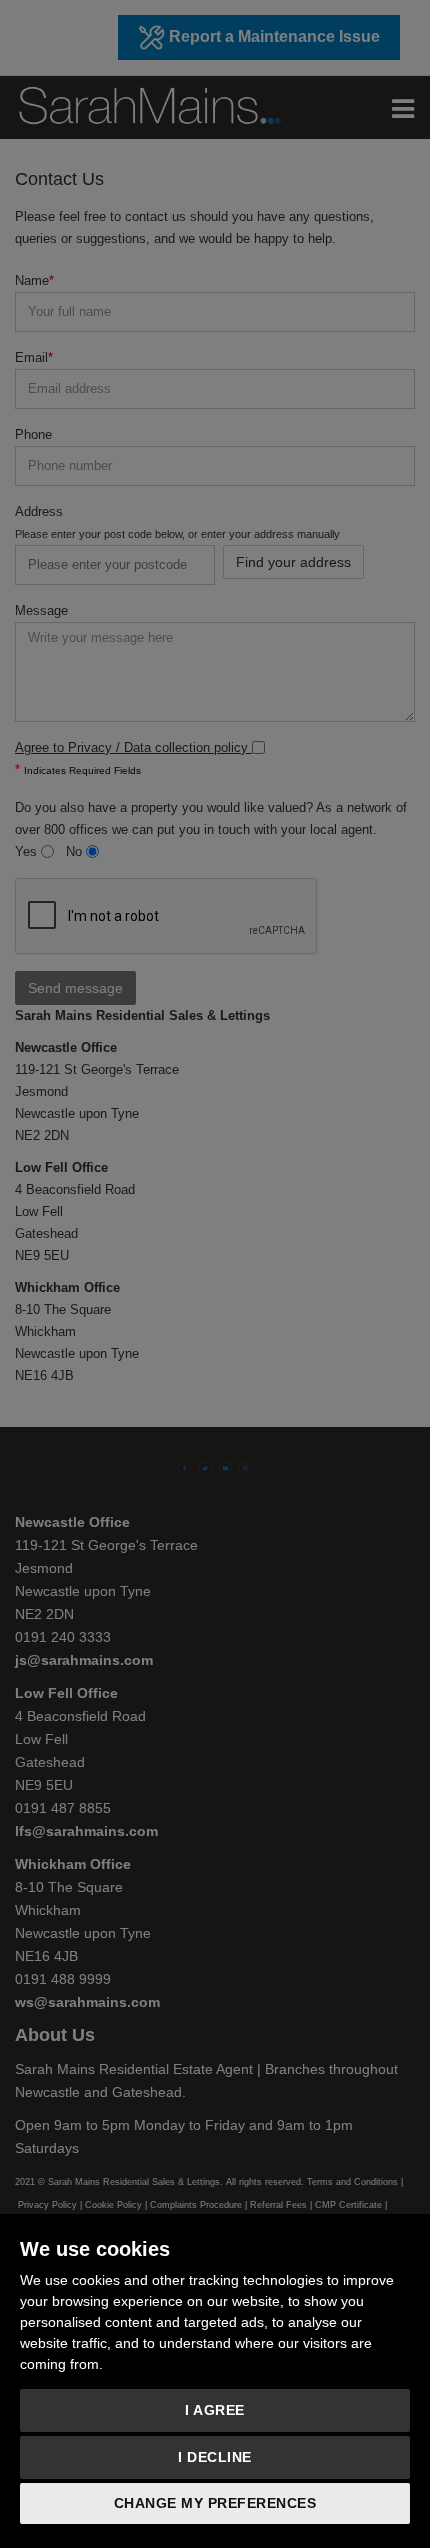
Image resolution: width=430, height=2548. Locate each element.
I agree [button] (215, 2410)
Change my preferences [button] (215, 2503)
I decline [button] (215, 2457)
